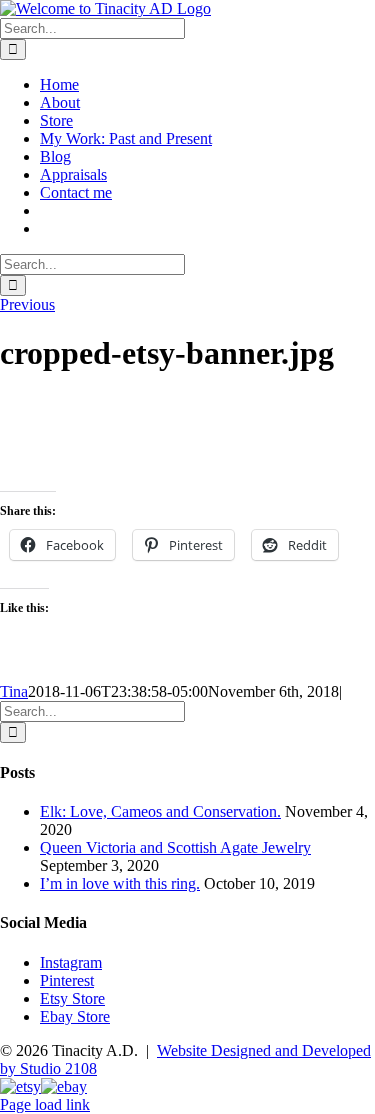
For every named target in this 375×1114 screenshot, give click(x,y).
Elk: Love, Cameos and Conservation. (160, 811)
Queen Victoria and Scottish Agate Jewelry (175, 847)
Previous (27, 304)
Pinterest (67, 980)
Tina (14, 691)
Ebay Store (75, 1016)
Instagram (71, 962)
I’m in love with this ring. (120, 883)
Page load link (45, 1104)
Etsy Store (72, 998)
